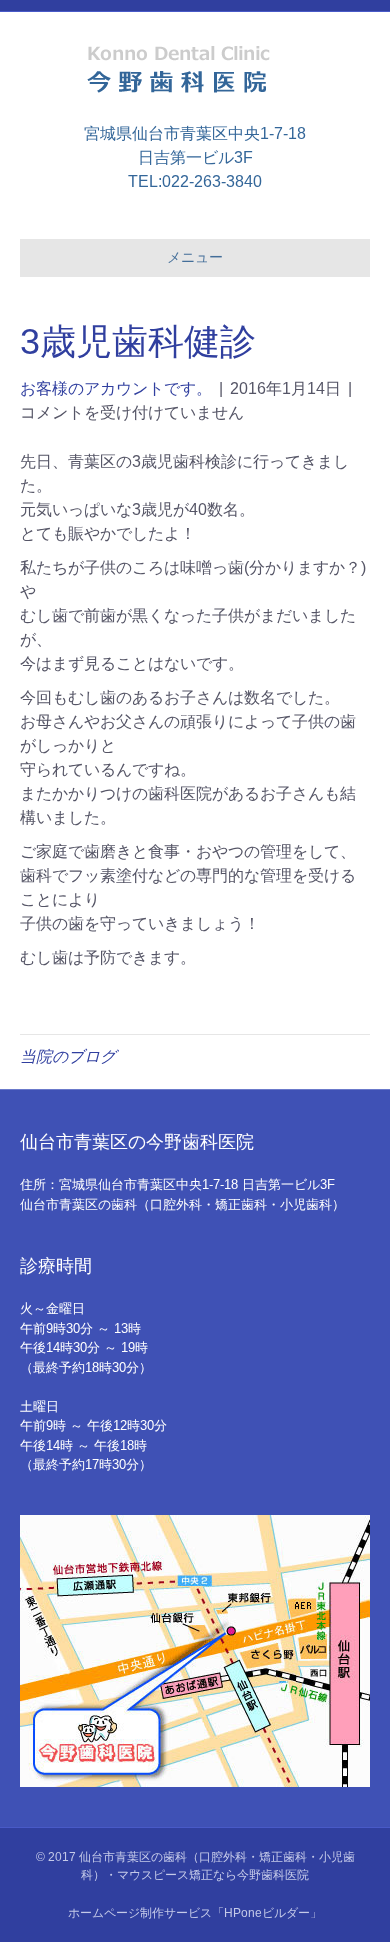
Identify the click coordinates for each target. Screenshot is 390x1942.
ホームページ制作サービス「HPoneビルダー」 (195, 1913)
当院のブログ (68, 1056)
